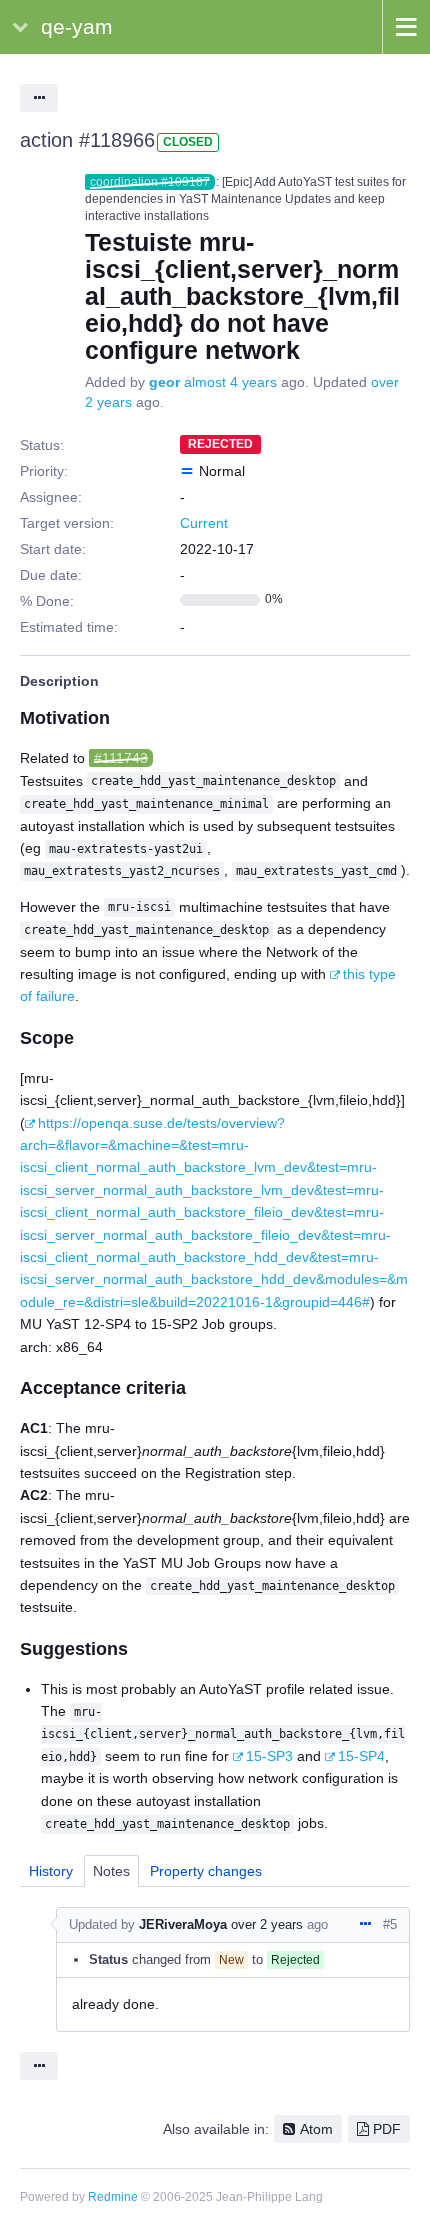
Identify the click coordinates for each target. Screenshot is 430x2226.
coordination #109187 (150, 182)
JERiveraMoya (183, 1924)
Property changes (206, 1871)
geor (164, 382)
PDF (387, 2129)
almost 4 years (230, 382)
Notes (111, 1871)
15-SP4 (361, 1756)
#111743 (121, 758)
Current (204, 523)
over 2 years (267, 1924)
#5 (390, 1924)
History (51, 1871)
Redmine (113, 2197)
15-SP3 (269, 1756)
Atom (316, 2129)
